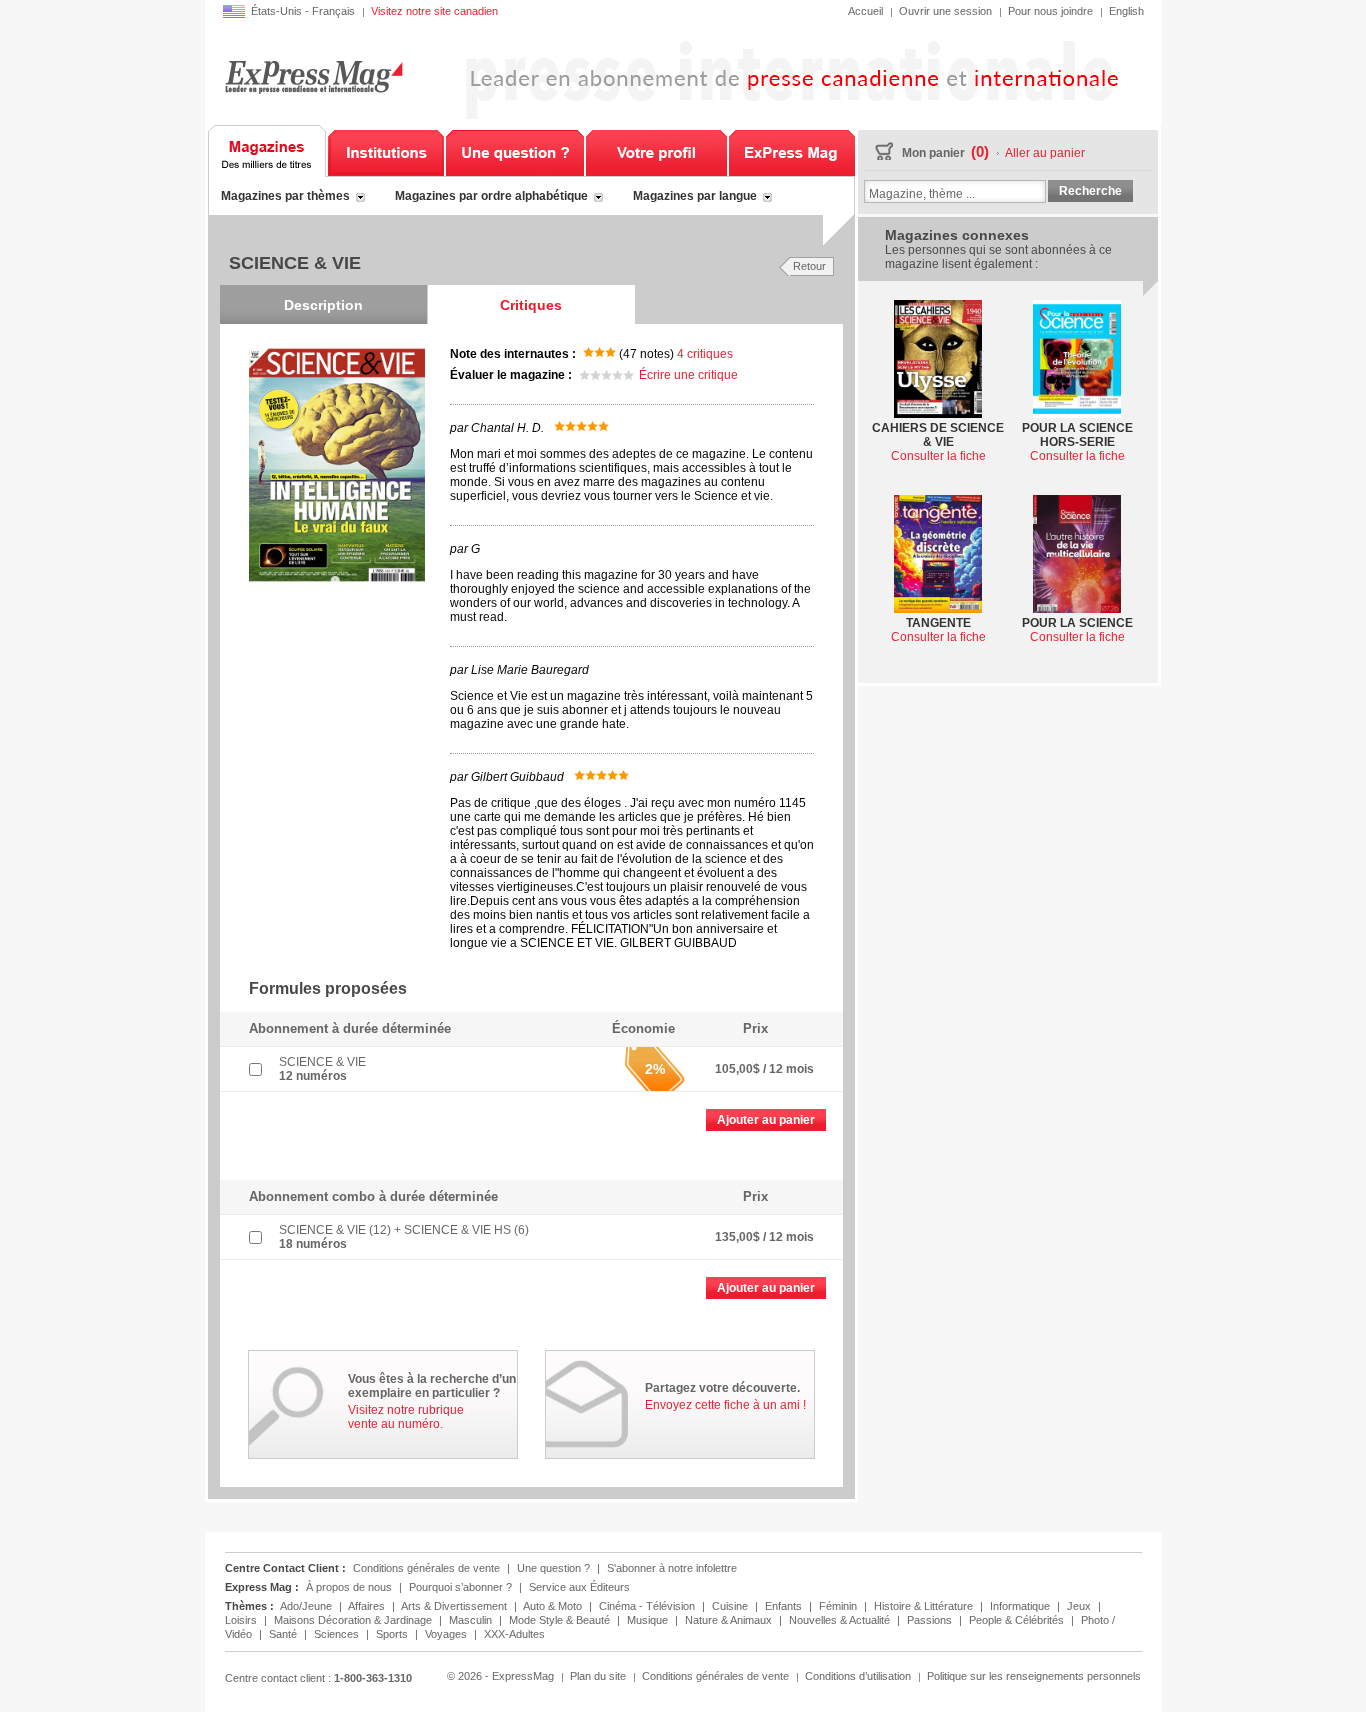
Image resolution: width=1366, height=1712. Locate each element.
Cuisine (731, 1606)
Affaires (368, 1606)
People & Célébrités (1018, 1620)
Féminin (839, 1606)
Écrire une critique (688, 375)
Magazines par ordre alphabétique (491, 196)
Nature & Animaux (730, 1620)
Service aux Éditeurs (579, 1587)
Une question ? (515, 151)
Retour (809, 266)
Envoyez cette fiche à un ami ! (725, 1405)
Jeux (1080, 1606)
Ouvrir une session (945, 11)
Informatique (1021, 1606)
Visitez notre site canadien (434, 11)
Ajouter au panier (766, 1120)
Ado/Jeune (307, 1606)
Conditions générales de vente (426, 1568)
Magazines (267, 151)
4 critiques (705, 354)
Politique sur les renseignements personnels (1034, 1676)
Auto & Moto (554, 1606)
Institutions (386, 151)
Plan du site (598, 1676)
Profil (656, 151)
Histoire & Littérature (925, 1606)
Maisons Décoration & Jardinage (354, 1620)
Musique (649, 1620)
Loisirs (242, 1620)
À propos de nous (349, 1587)
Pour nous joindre (1050, 11)
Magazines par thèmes (285, 196)
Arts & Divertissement (455, 1606)
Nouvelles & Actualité (841, 1620)
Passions (931, 1620)
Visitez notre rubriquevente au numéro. (406, 1417)
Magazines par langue (695, 196)
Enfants (785, 1606)
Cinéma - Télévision (648, 1606)
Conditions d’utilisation (858, 1676)
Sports (393, 1634)
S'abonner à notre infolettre (672, 1568)
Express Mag (313, 76)
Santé (284, 1634)
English (1126, 11)
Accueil (865, 11)
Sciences (338, 1634)
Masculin (472, 1620)
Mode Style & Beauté (561, 1620)
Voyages (447, 1634)
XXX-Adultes (514, 1634)
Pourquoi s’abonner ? (460, 1587)
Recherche (1090, 191)
